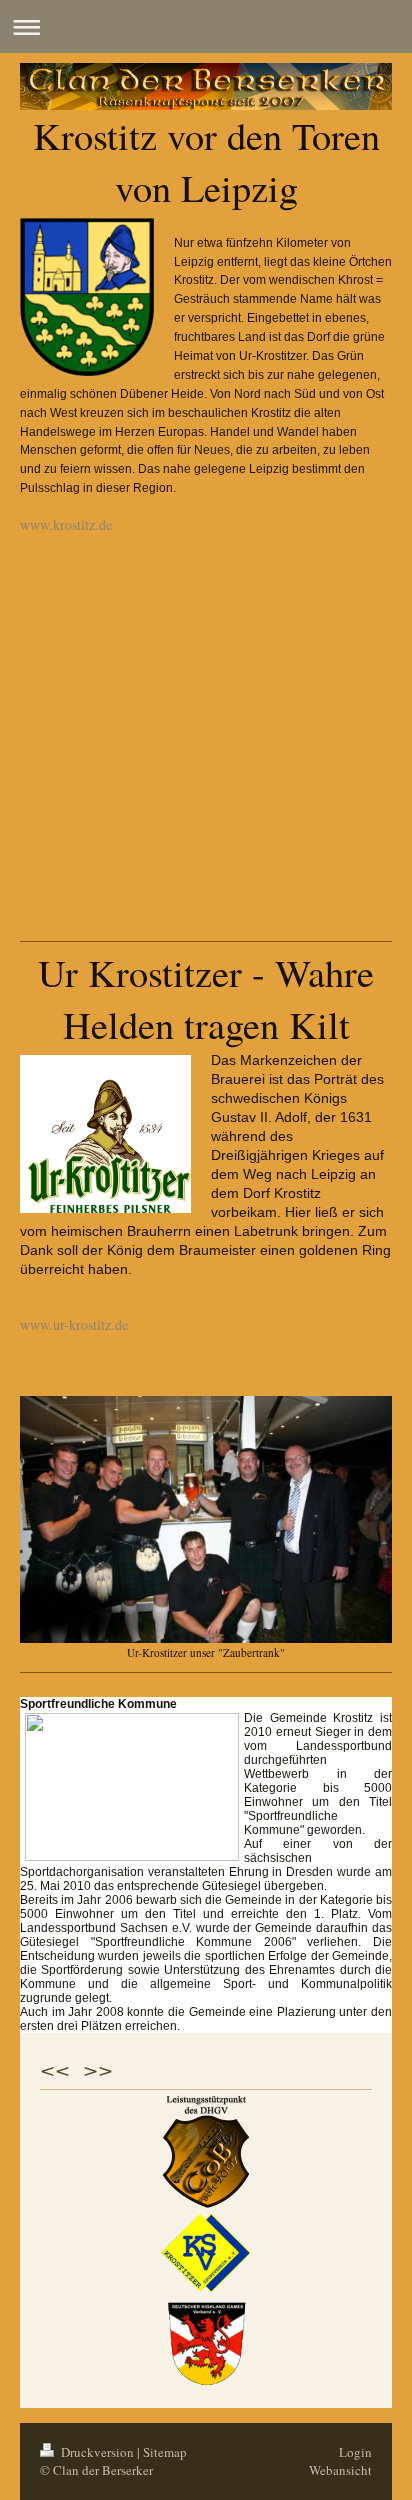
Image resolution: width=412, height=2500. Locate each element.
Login (355, 2452)
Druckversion (97, 2452)
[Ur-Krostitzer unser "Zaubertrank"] (206, 1519)
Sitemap (165, 2452)
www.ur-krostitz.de (74, 1324)
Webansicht (340, 2470)
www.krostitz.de (66, 524)
